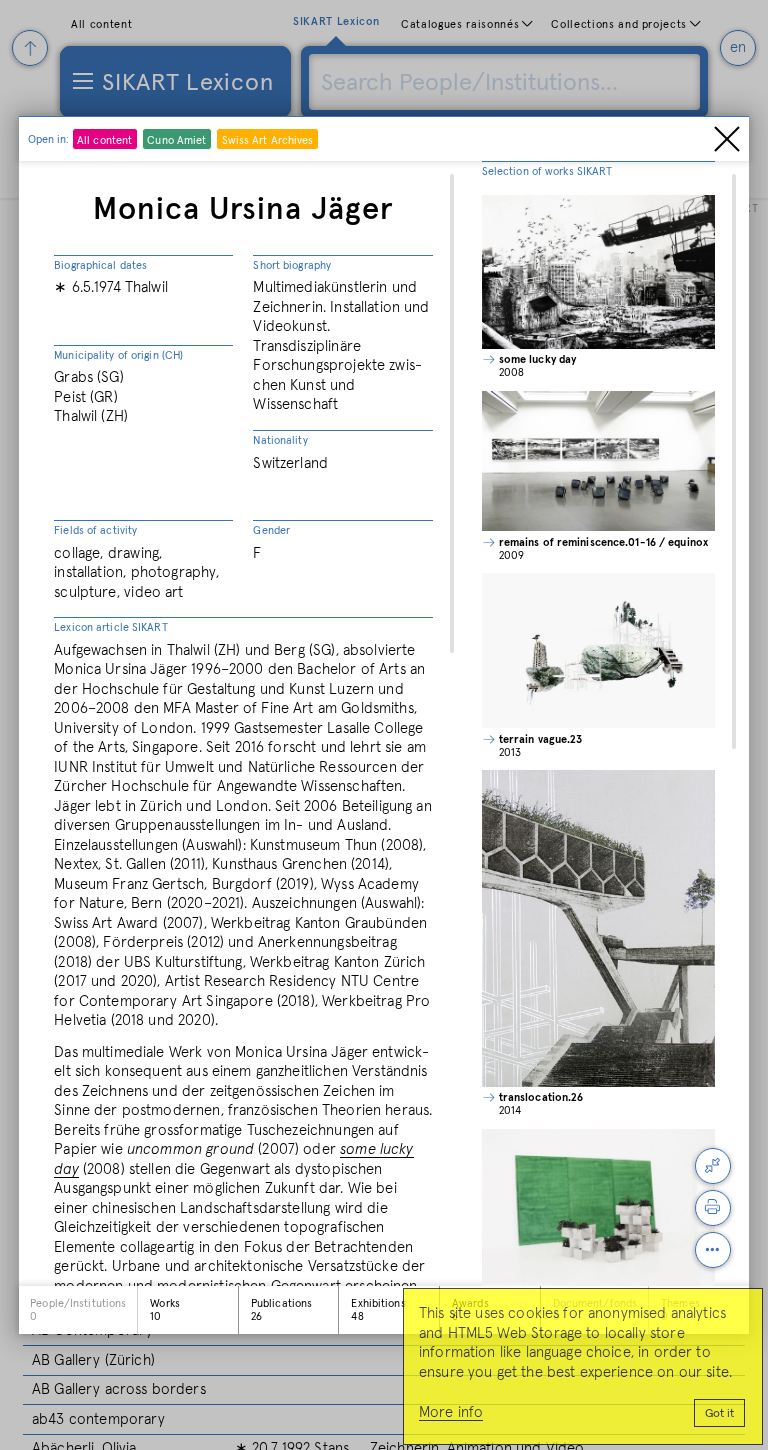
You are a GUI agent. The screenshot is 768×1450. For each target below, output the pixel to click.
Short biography (292, 265)
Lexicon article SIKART (110, 627)
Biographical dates (100, 265)
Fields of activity (95, 530)
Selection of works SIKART (547, 171)
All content (104, 140)
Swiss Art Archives (268, 140)
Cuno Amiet (176, 140)
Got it (719, 1414)
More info (451, 1412)
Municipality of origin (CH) (118, 355)
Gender (271, 530)
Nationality (280, 440)
